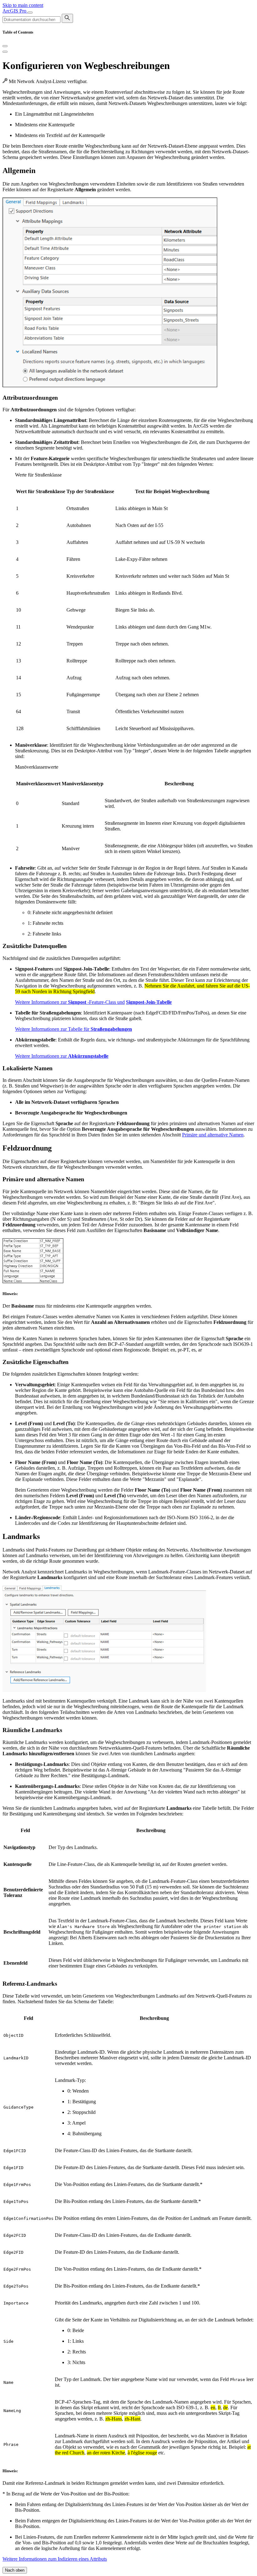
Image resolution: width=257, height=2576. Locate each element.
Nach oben (15, 2570)
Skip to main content (23, 5)
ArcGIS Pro (15, 11)
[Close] (5, 46)
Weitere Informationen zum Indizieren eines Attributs (55, 2559)
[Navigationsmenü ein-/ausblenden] (30, 13)
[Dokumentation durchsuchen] (67, 18)
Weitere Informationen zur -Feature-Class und (70, 1002)
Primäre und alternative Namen (213, 1135)
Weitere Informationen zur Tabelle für (73, 1029)
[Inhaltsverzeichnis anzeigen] (5, 52)
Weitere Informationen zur (62, 1056)
